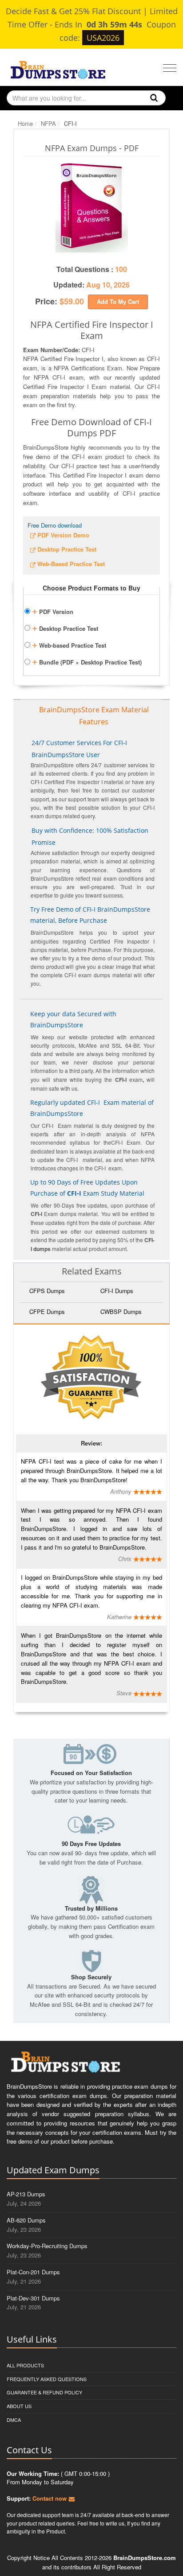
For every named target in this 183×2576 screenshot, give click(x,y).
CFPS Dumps (47, 1291)
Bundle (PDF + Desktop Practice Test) (87, 661)
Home (25, 123)
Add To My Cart (118, 301)
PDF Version (53, 610)
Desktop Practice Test (65, 627)
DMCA (14, 2420)
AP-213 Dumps (26, 2194)
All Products (25, 2365)
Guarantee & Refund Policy (44, 2392)
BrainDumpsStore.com (145, 2558)
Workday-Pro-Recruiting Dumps (47, 2246)
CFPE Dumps (47, 1311)
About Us (19, 2406)
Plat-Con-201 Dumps (33, 2272)
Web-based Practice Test (69, 644)
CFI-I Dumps (117, 1291)
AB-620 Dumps (26, 2220)
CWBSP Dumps (121, 1311)
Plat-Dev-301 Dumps (33, 2298)
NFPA (48, 123)
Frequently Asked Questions (47, 2379)
